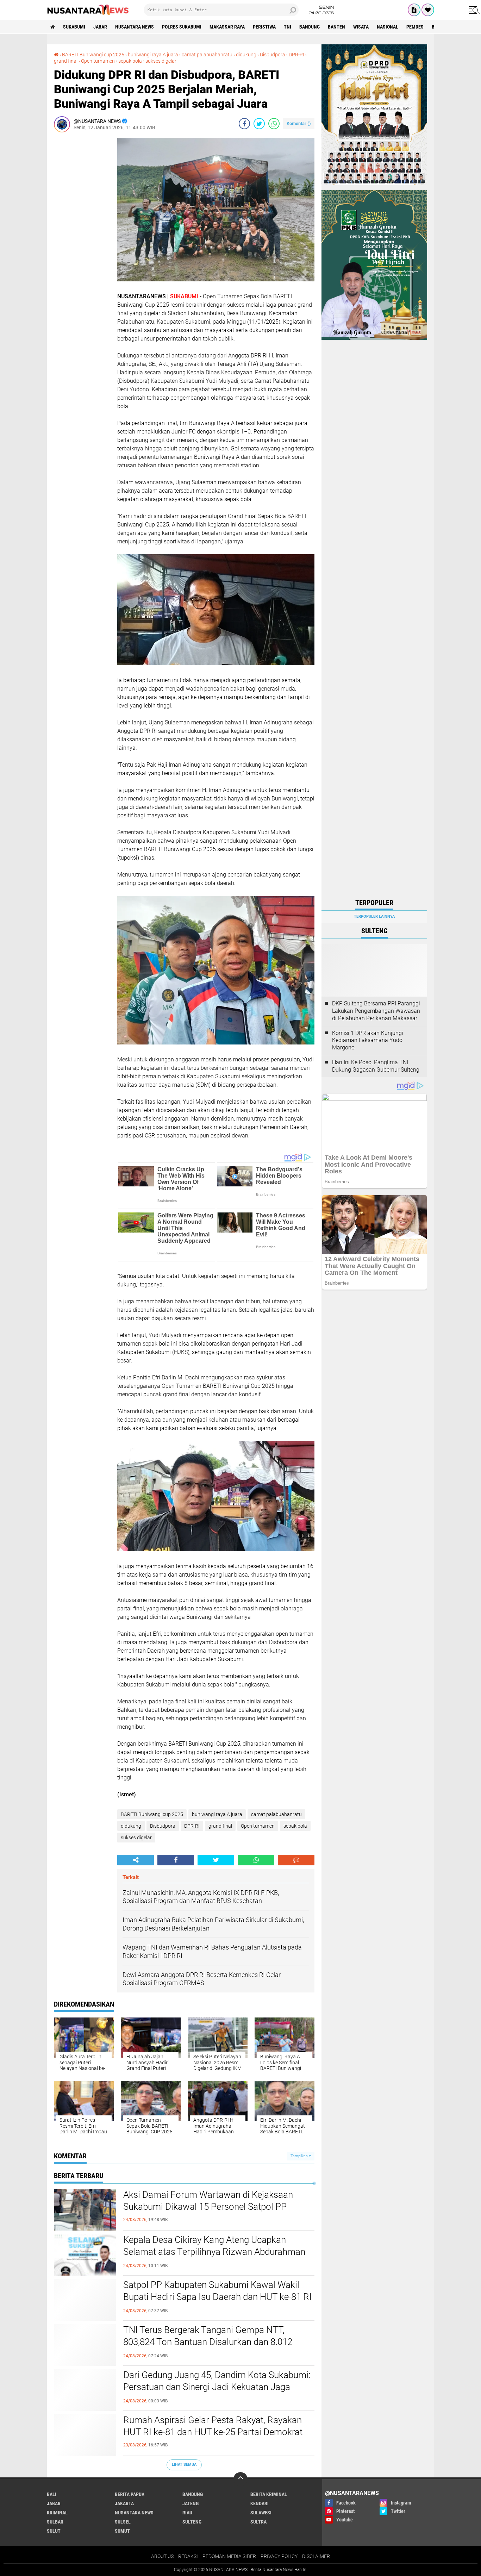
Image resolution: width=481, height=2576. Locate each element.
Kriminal (57, 2513)
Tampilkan (300, 2156)
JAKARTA (124, 2503)
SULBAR (55, 2522)
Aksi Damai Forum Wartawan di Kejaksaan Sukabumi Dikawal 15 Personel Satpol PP (208, 2201)
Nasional (388, 27)
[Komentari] (296, 1860)
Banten (336, 27)
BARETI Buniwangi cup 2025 (93, 55)
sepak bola (130, 61)
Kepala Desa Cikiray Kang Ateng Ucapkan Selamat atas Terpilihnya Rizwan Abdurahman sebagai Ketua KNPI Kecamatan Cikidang (214, 2252)
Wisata (361, 27)
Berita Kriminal (269, 2494)
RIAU (187, 2513)
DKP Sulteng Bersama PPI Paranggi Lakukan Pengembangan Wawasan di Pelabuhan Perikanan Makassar (376, 1011)
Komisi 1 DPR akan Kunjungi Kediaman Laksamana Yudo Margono (368, 1040)
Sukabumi (74, 27)
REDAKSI (188, 2556)
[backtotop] (241, 2479)
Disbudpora (273, 55)
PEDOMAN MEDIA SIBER (229, 2556)
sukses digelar (161, 61)
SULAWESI (261, 2513)
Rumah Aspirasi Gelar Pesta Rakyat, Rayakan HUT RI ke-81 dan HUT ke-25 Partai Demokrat (213, 2426)
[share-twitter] (259, 124)
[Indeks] (414, 10)
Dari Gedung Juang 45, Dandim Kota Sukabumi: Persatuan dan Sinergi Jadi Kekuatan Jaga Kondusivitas (217, 2387)
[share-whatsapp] (274, 124)
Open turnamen (98, 61)
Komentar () (299, 123)
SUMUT (122, 2531)
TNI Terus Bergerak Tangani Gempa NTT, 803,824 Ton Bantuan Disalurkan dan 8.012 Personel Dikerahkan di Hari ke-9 (208, 2342)
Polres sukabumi (182, 27)
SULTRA (258, 2522)
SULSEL (123, 2522)
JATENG (190, 2503)
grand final (66, 61)
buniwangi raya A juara (153, 55)
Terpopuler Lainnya (374, 916)
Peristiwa (264, 27)
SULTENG (192, 2522)
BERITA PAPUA (130, 2494)
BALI (52, 2494)
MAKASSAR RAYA (227, 27)
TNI (288, 27)
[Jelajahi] (473, 10)
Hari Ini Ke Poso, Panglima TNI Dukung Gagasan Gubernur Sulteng (376, 1066)
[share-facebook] (244, 124)
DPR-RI (296, 55)
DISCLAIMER (316, 2556)
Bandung (310, 27)
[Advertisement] (82, 243)
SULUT (54, 2531)
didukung (246, 55)
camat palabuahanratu (207, 55)
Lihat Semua (184, 2465)
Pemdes (415, 27)
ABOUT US (162, 2556)
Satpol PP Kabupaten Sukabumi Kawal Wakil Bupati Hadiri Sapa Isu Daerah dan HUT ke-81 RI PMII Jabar (217, 2297)
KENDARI (260, 2503)
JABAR (100, 27)
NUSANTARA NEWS (135, 27)
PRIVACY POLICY (279, 2556)
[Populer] (428, 10)
